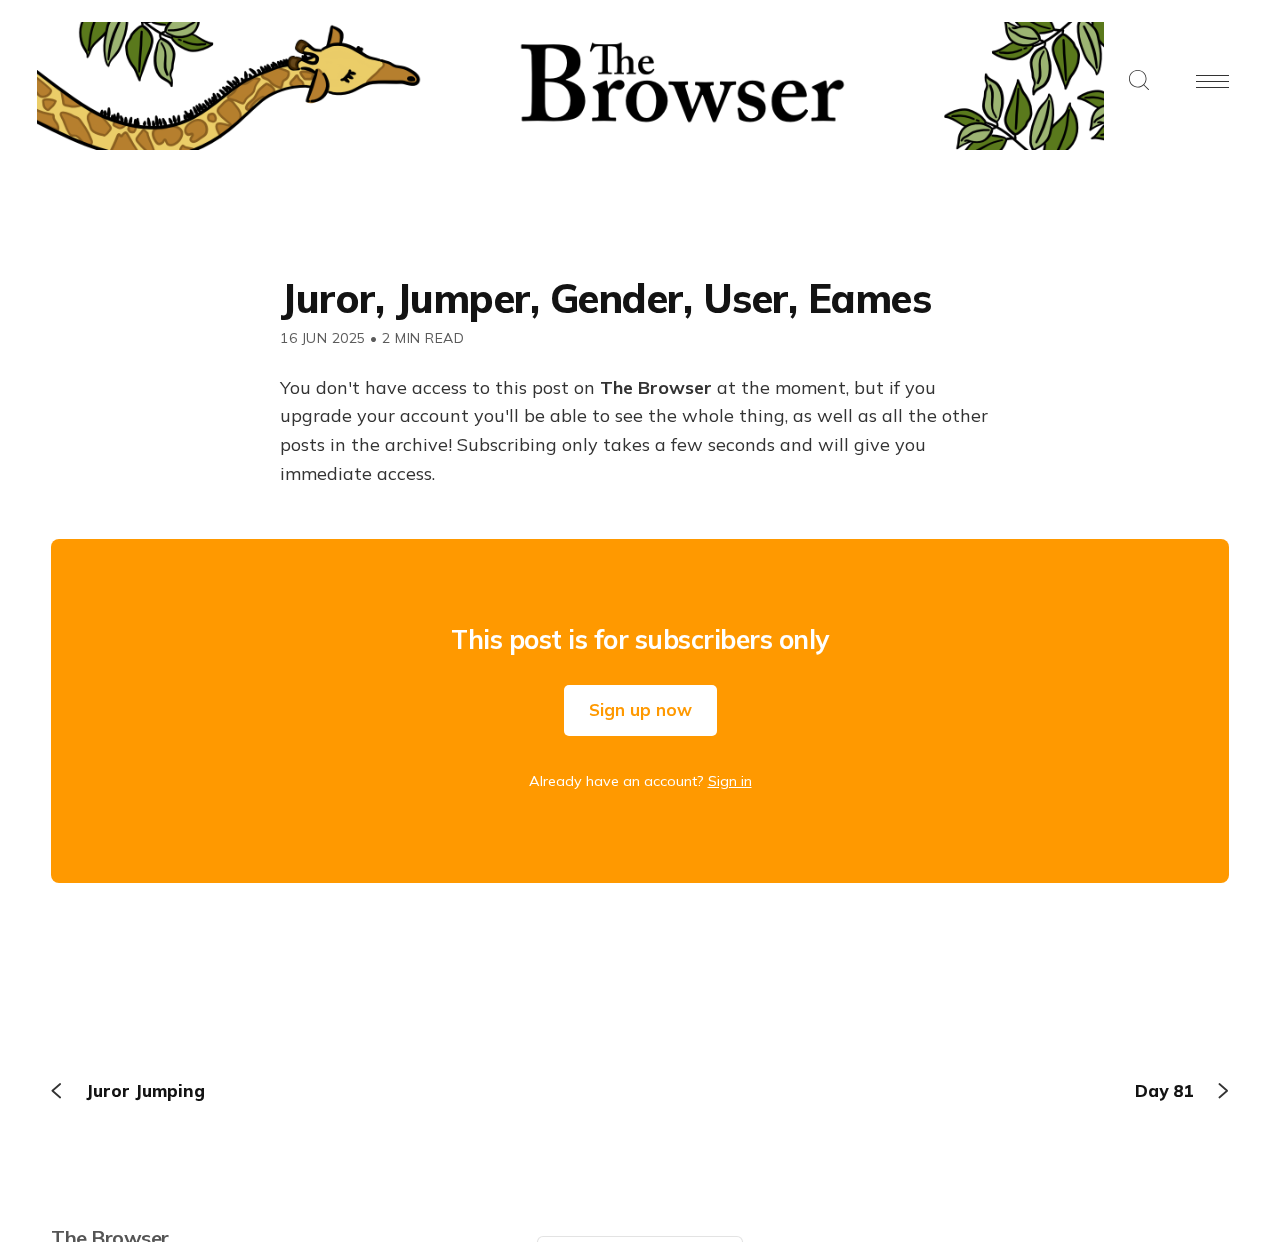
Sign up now (640, 709)
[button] (1139, 81)
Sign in (730, 781)
